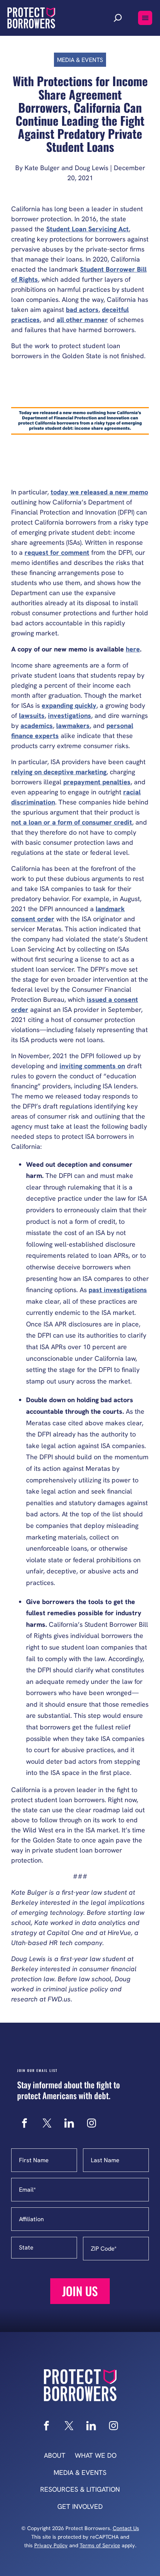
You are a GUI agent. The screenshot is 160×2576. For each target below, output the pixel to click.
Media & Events (80, 60)
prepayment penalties (97, 782)
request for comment (57, 552)
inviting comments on (92, 1066)
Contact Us (126, 2528)
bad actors (82, 310)
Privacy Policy (51, 2545)
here (133, 649)
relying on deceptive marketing (59, 772)
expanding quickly (69, 705)
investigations (70, 715)
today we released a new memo (99, 492)
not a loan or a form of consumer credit (72, 822)
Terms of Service (100, 2545)
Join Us (80, 2291)
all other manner (82, 320)
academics (37, 726)
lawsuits (32, 715)
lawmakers (73, 726)
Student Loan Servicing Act (87, 229)
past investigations (118, 1290)
